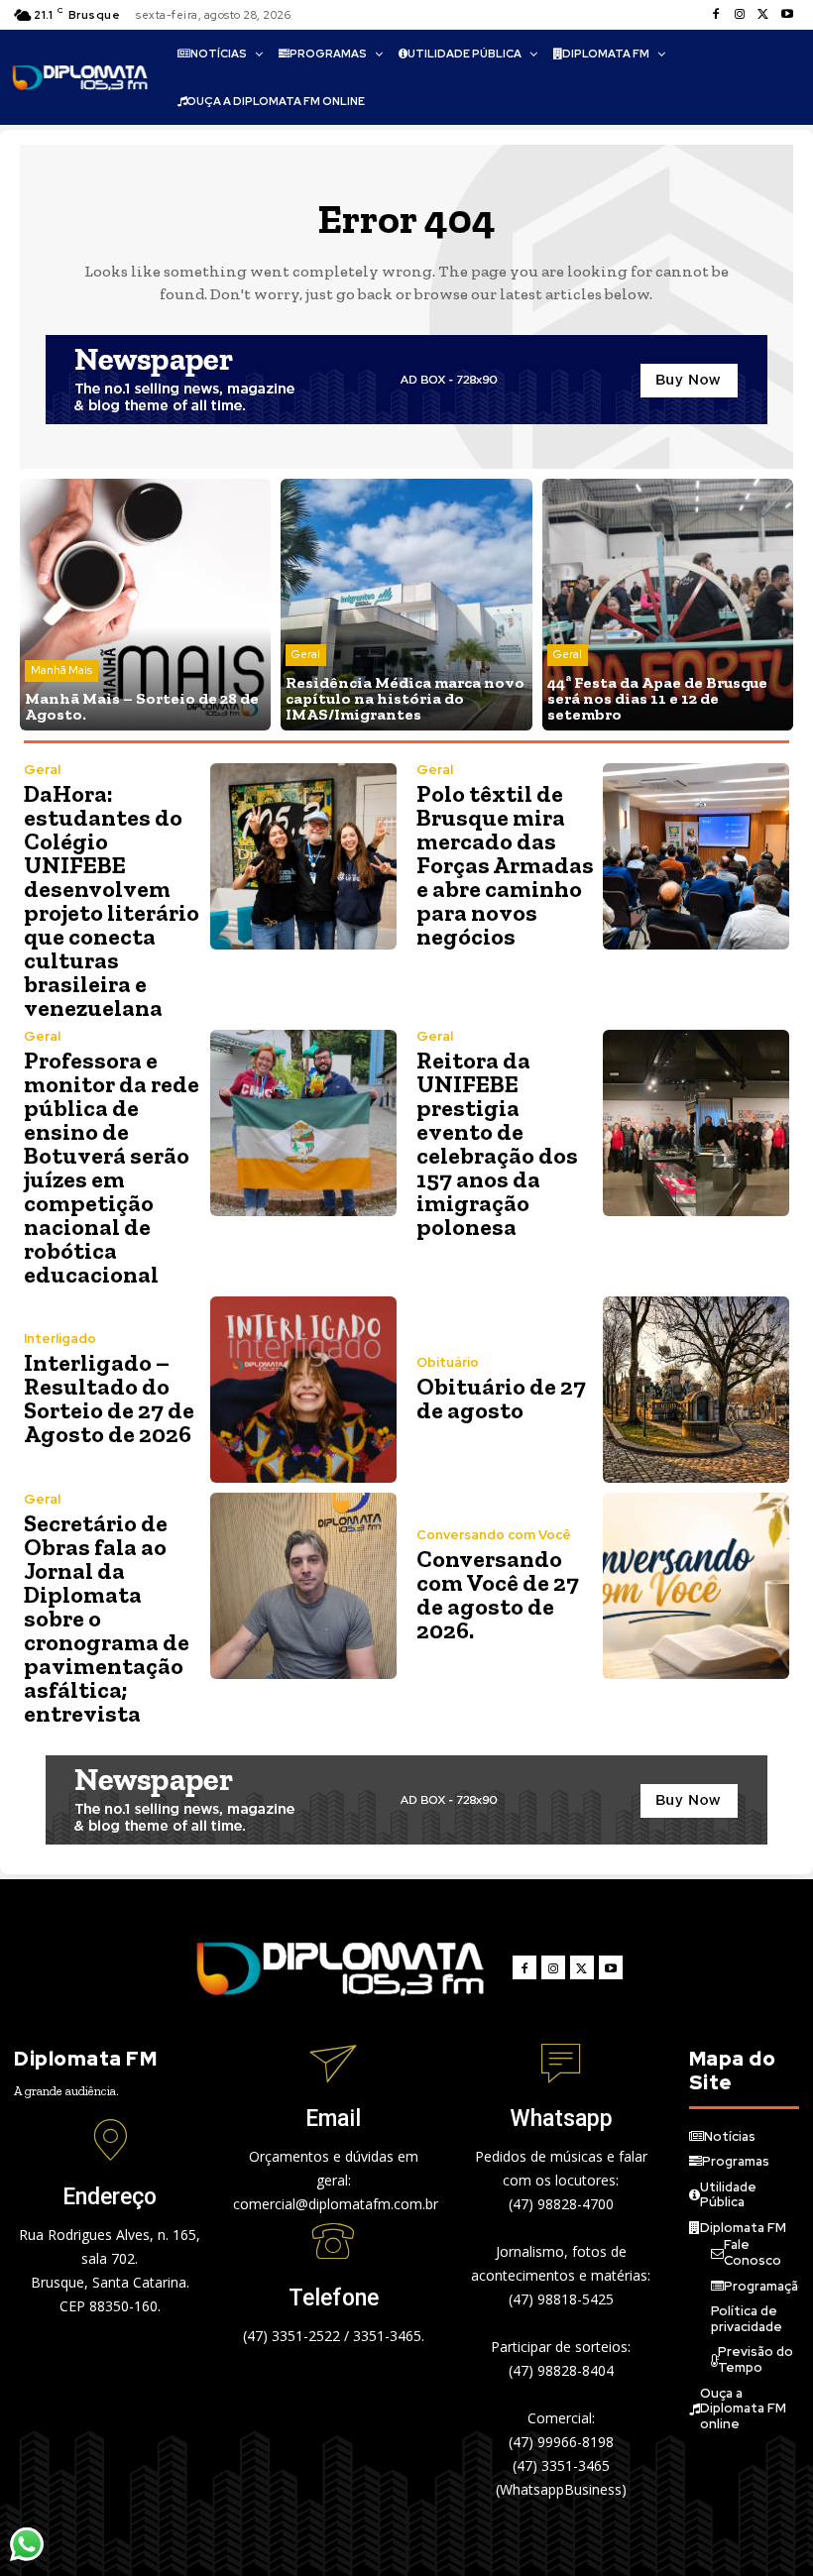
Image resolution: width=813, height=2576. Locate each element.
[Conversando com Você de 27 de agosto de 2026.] (696, 1586)
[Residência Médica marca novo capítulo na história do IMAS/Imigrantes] (406, 604)
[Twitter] (763, 15)
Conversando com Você (494, 1535)
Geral (306, 654)
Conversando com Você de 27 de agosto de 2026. (498, 1594)
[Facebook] (716, 15)
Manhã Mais (61, 670)
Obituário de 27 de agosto (501, 1398)
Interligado (60, 1339)
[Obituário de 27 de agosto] (696, 1390)
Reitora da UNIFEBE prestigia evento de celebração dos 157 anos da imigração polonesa (497, 1143)
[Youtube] (787, 15)
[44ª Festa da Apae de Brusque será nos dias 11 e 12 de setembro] (668, 604)
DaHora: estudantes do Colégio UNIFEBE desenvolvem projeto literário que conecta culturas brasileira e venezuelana (112, 900)
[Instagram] (740, 15)
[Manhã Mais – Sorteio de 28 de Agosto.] (145, 604)
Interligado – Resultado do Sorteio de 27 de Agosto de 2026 (109, 1398)
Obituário (448, 1362)
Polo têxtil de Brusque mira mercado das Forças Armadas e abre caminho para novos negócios (505, 865)
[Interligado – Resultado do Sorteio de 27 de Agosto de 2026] (303, 1390)
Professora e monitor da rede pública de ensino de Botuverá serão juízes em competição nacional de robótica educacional (112, 1167)
